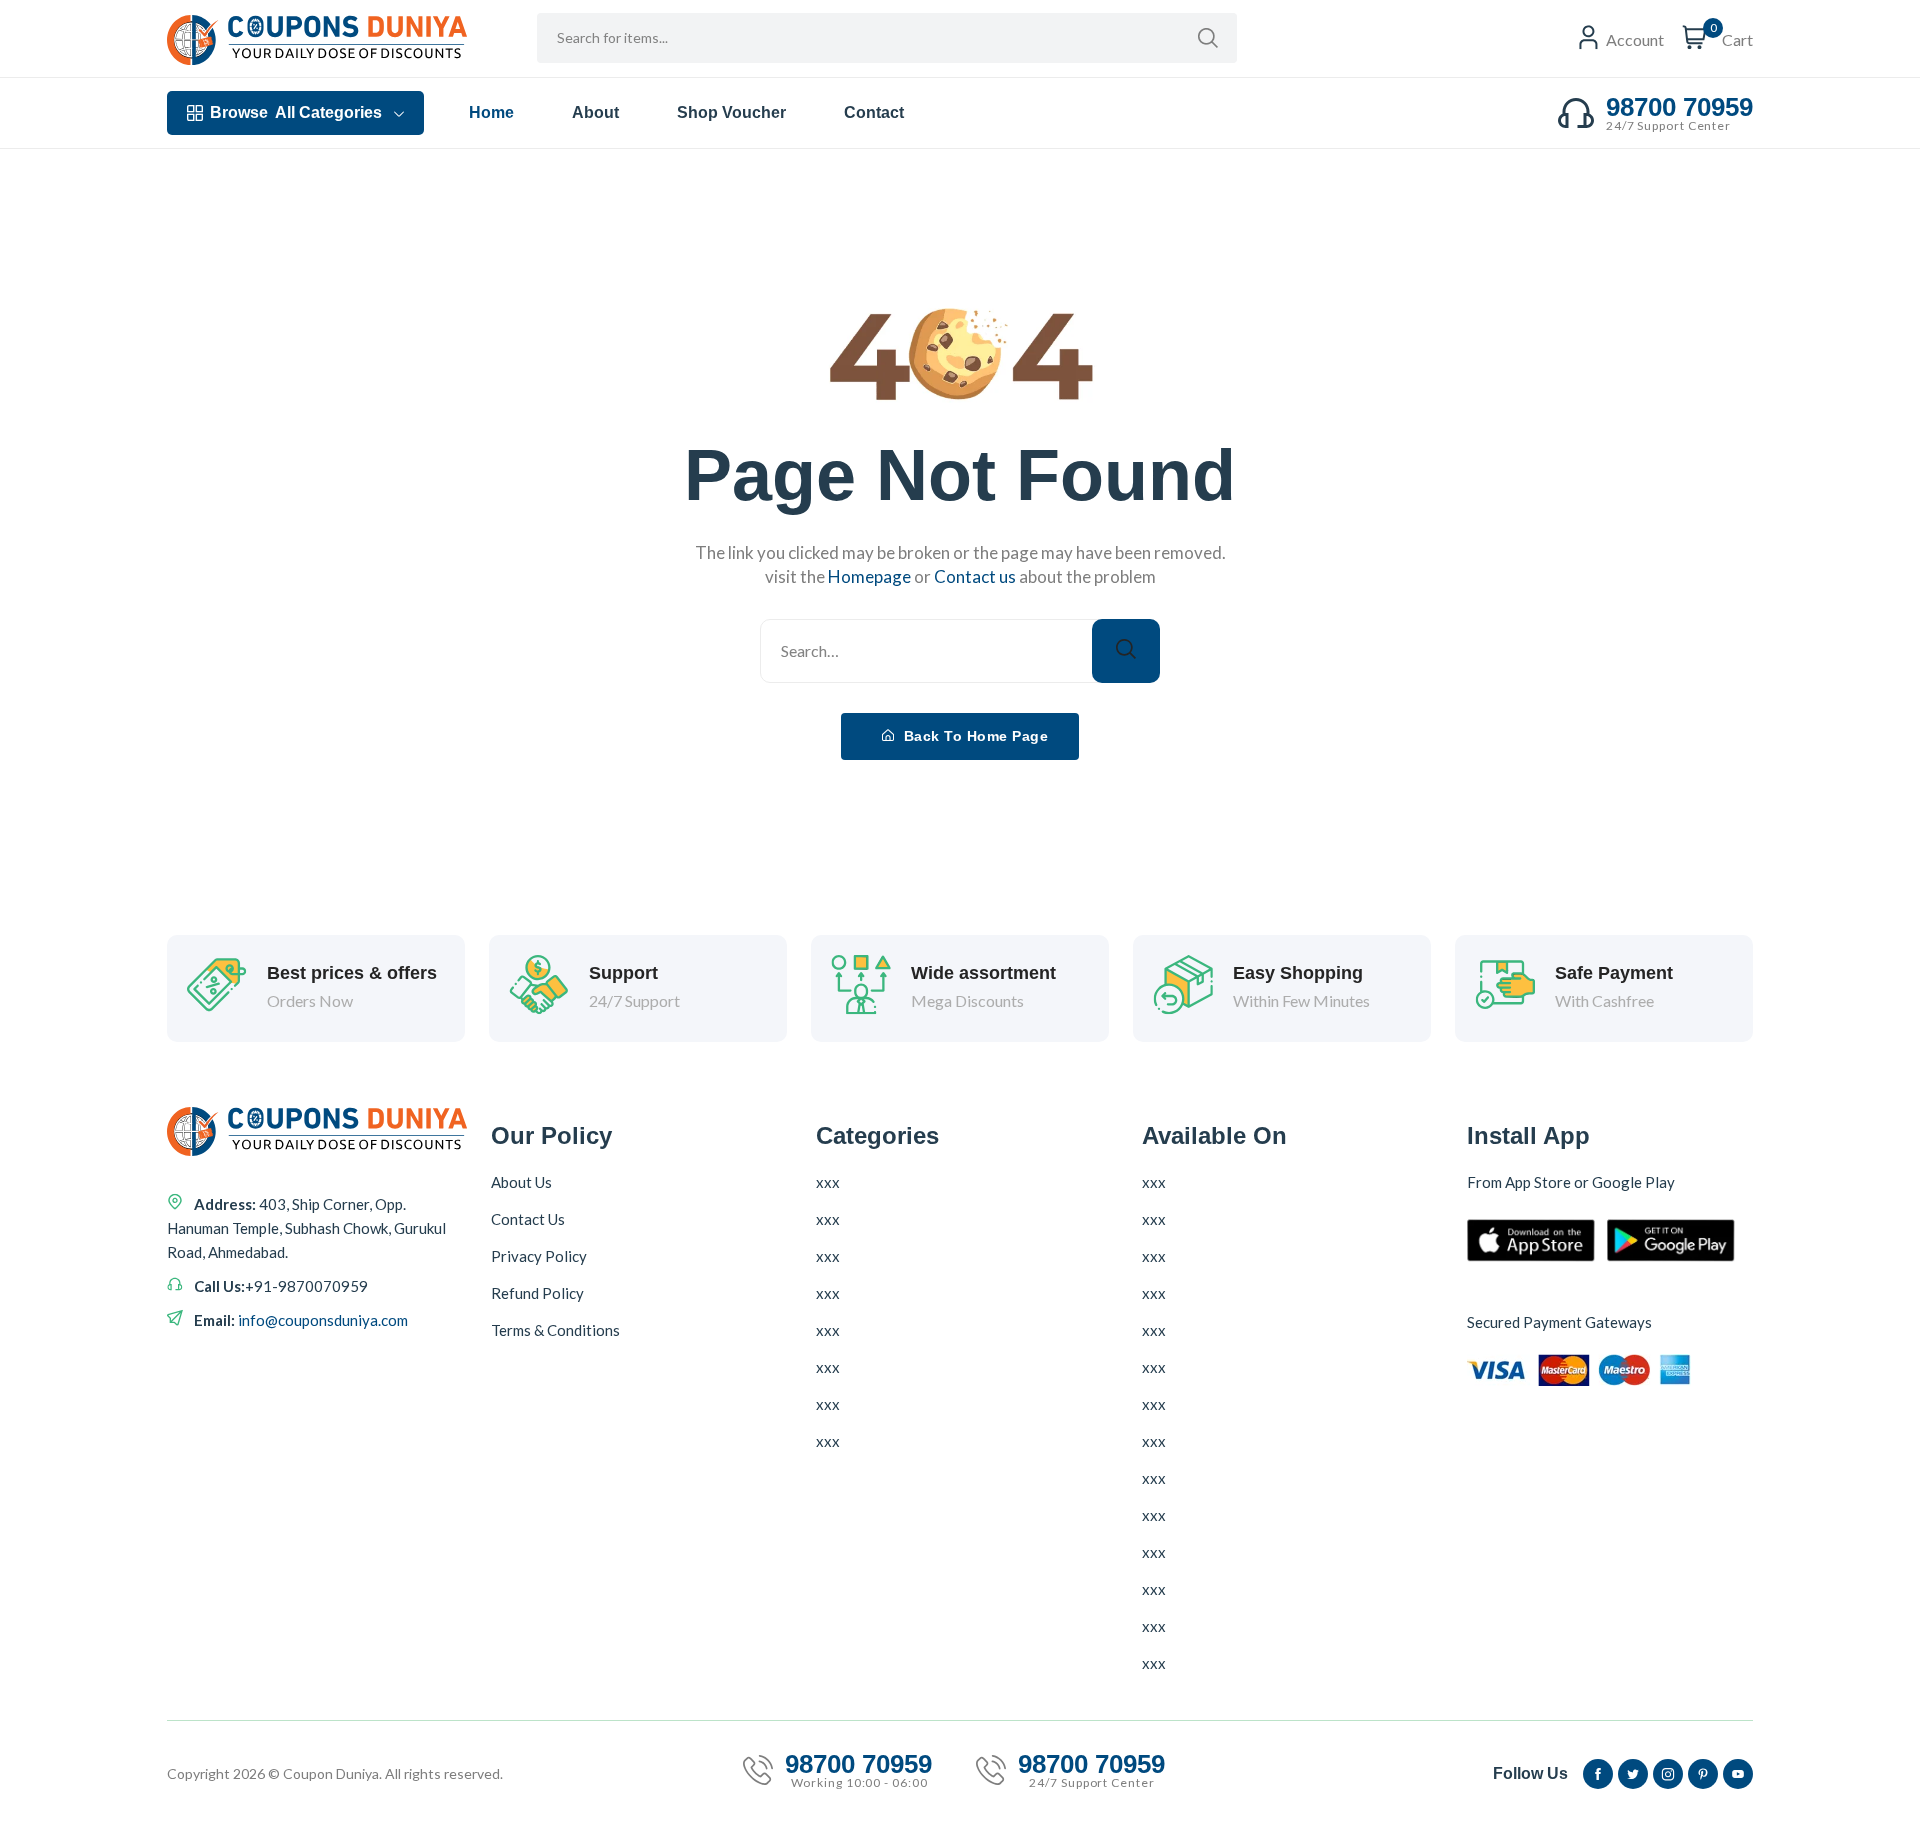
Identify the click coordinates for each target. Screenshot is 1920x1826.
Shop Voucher (731, 112)
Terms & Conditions (555, 1330)
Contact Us (528, 1219)
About (595, 112)
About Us (521, 1182)
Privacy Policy (539, 1256)
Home (491, 112)
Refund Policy (537, 1293)
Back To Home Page (973, 736)
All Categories (296, 112)
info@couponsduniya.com (323, 1320)
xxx (828, 1182)
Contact (874, 112)
